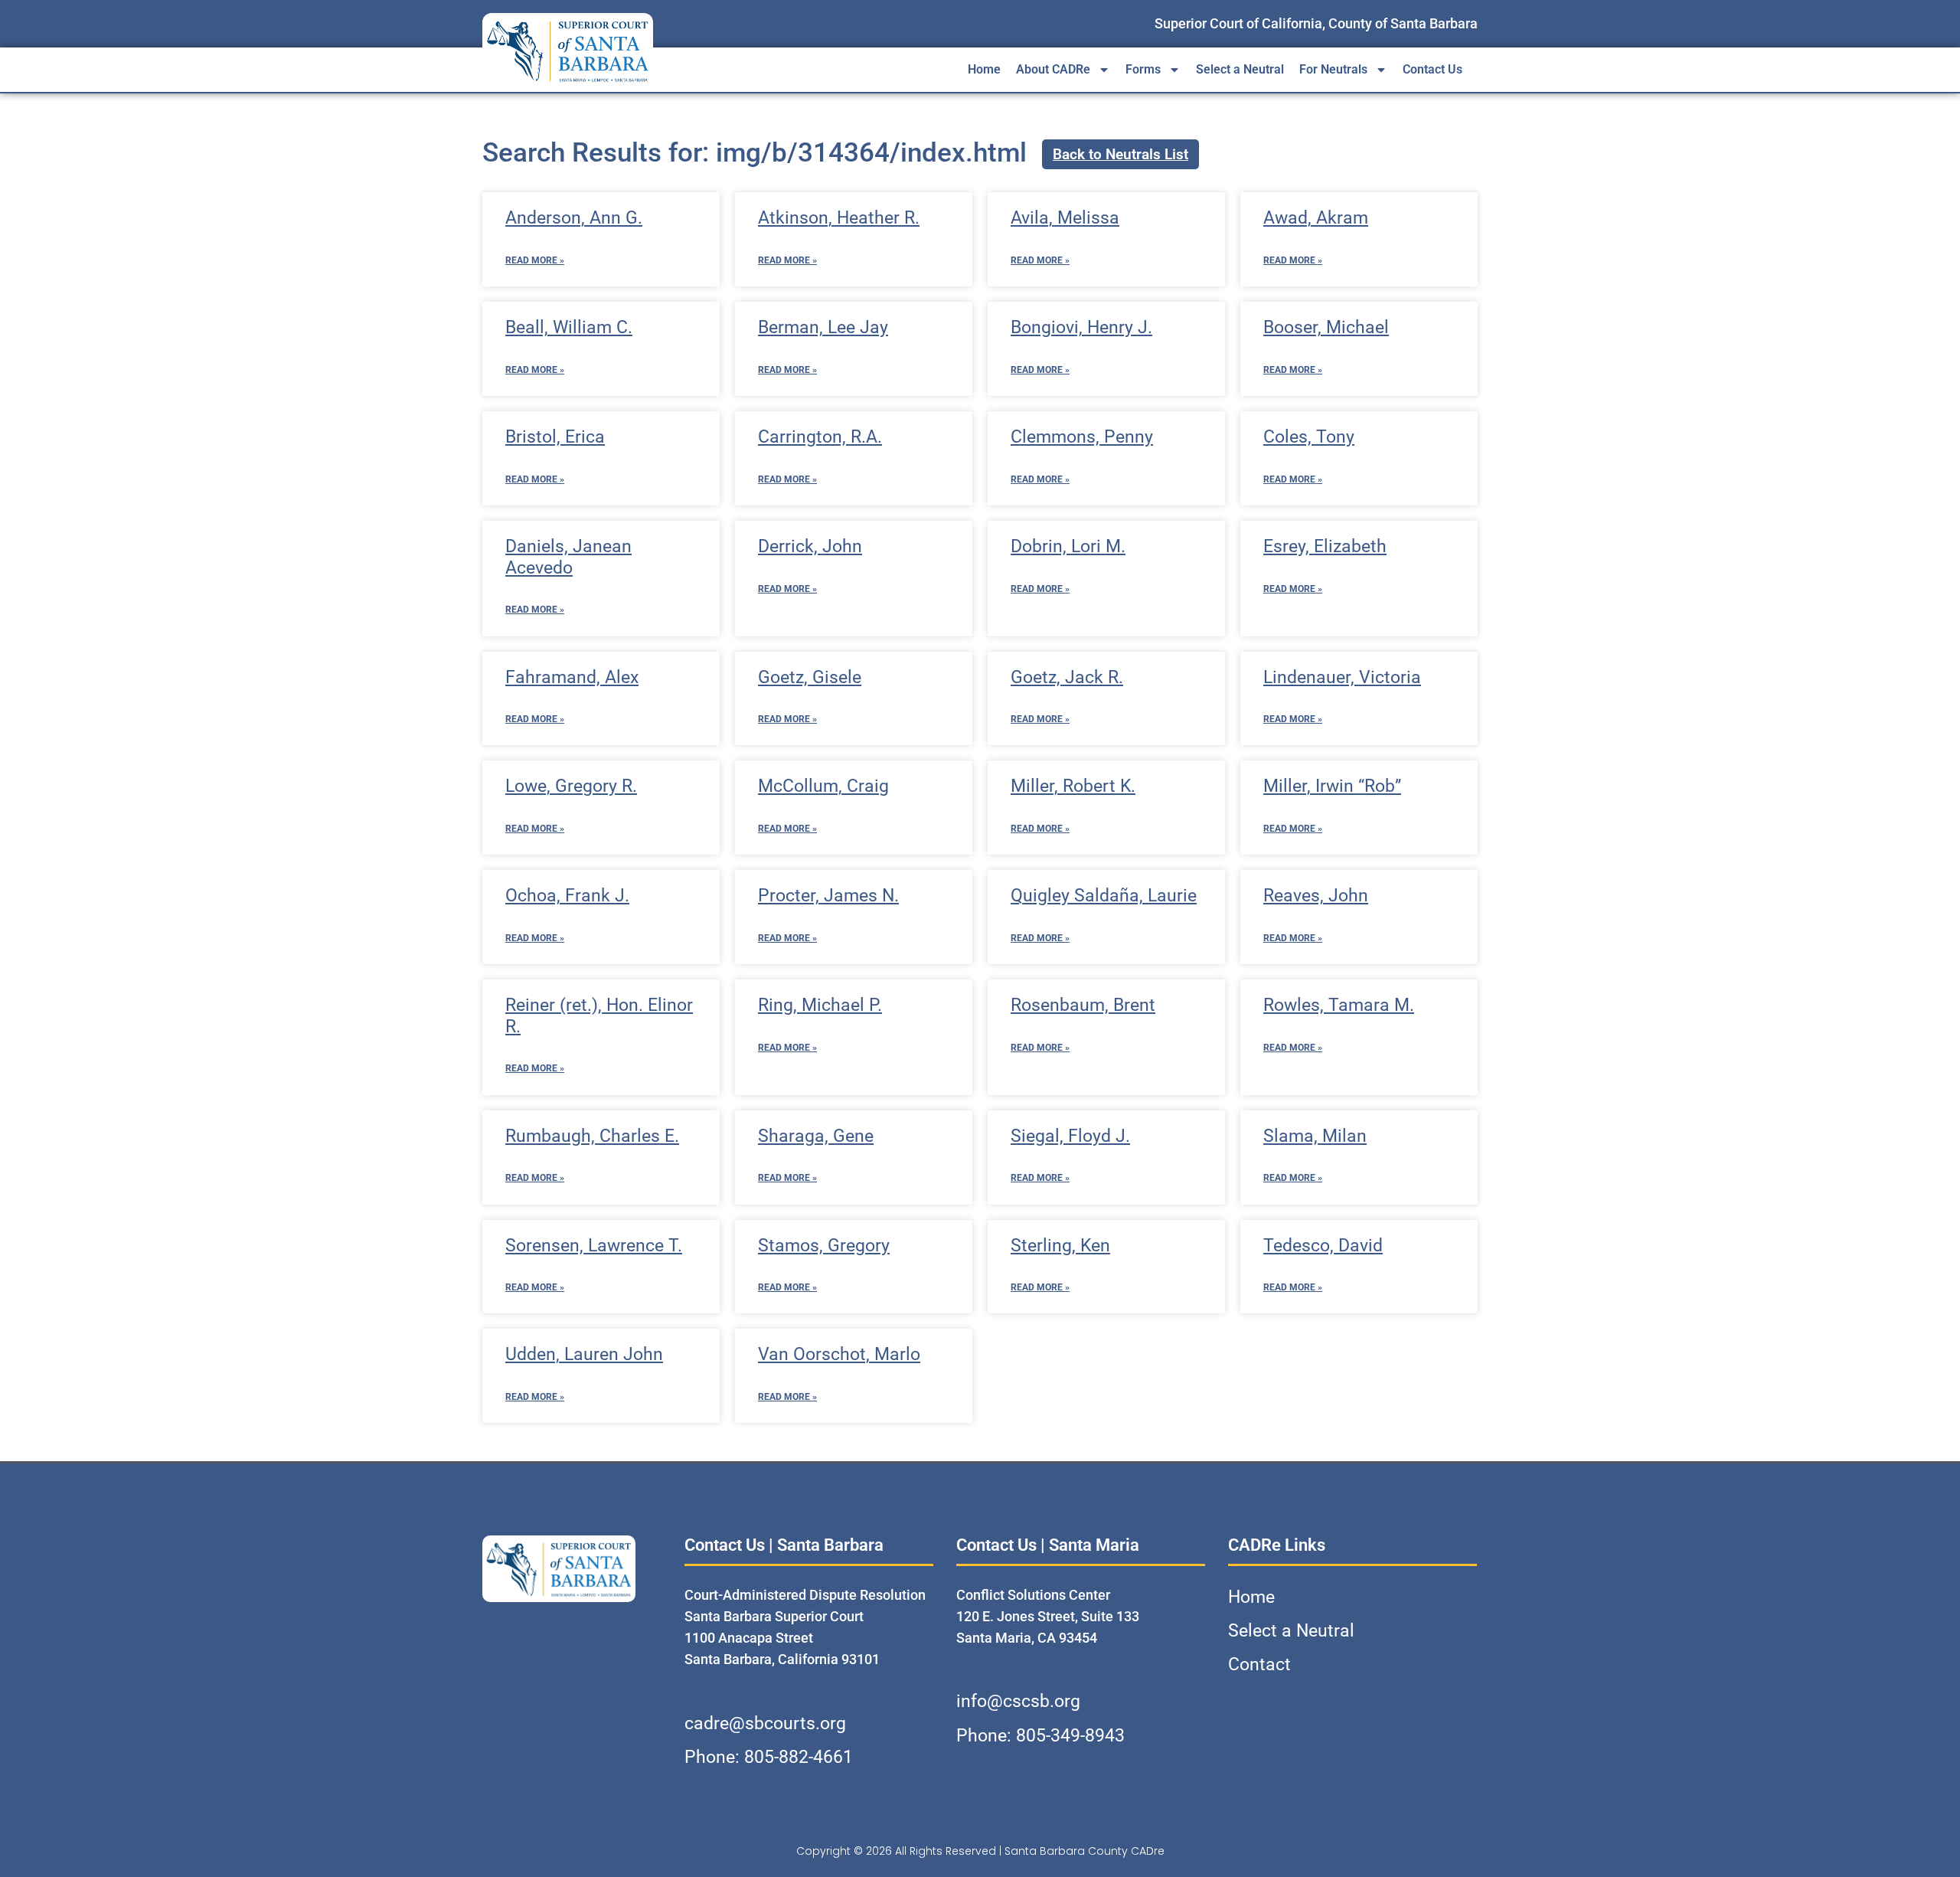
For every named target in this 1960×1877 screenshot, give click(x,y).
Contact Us (1432, 69)
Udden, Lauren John (584, 1354)
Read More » (535, 260)
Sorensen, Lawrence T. (594, 1246)
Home (984, 69)
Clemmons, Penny (1082, 437)
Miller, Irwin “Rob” (1332, 786)
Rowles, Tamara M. (1339, 1005)
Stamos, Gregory (824, 1246)
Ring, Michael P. (820, 1005)
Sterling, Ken (1060, 1246)
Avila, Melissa (1065, 218)
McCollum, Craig (823, 786)
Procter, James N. (828, 896)
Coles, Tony (1309, 437)
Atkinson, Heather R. (839, 218)
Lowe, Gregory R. (571, 786)
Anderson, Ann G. (574, 218)
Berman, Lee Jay (823, 327)
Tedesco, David (1323, 1246)
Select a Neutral (1240, 69)
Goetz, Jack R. (1067, 677)
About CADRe (1053, 69)
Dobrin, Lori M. (1068, 546)
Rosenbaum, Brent (1083, 1005)
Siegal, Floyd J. (1070, 1136)
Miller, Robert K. (1073, 786)
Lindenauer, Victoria (1342, 677)
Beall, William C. (569, 327)
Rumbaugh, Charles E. (592, 1136)
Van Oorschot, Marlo (839, 1354)
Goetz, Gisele (810, 677)
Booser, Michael (1326, 327)
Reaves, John (1316, 896)
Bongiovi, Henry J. (1081, 327)
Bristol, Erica (555, 437)
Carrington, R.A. (820, 437)
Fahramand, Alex (572, 677)
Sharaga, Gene (816, 1136)
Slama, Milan (1315, 1136)
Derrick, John (810, 546)
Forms (1143, 69)
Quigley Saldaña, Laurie (1104, 896)
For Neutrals (1333, 69)
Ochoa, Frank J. (567, 896)
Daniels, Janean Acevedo (568, 557)
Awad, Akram (1316, 218)
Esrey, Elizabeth (1325, 546)
